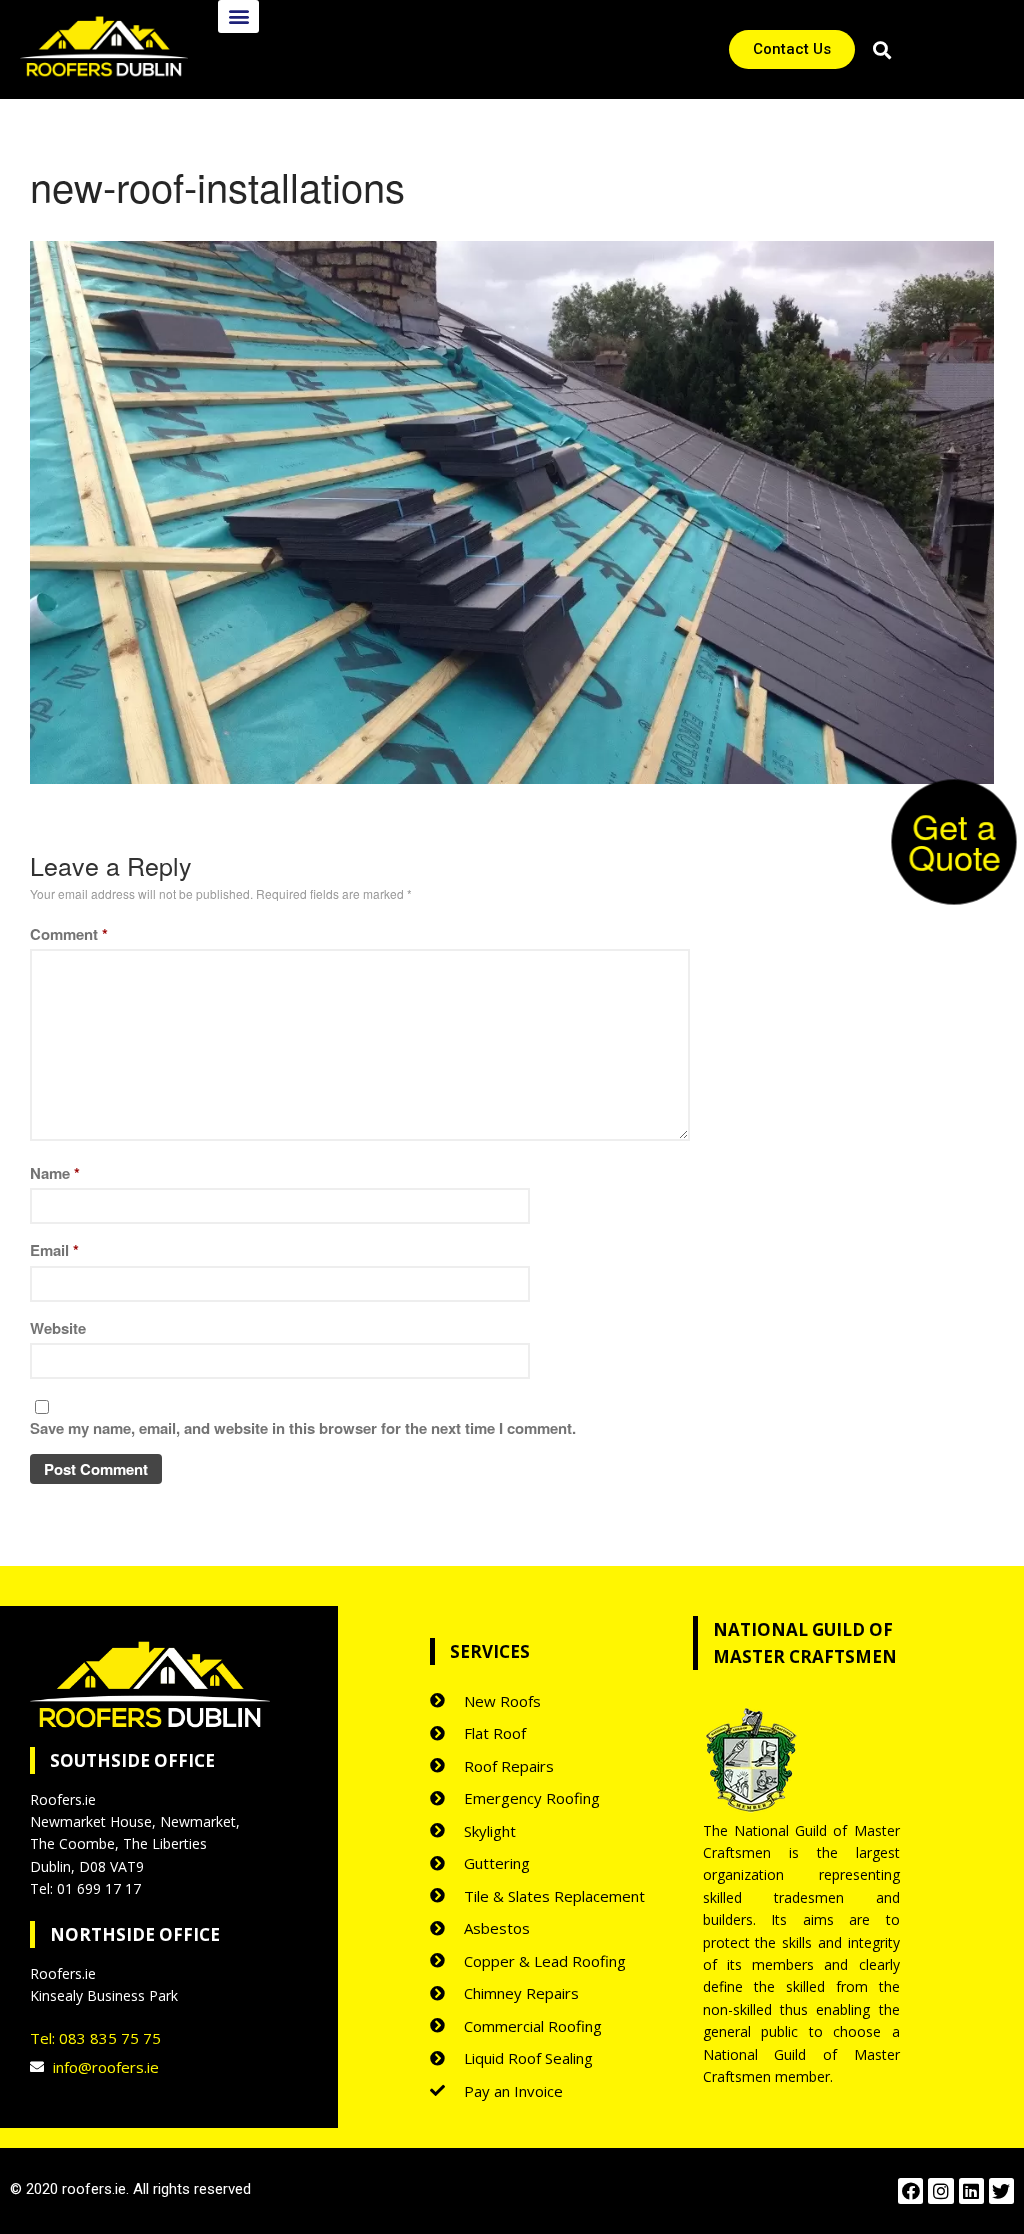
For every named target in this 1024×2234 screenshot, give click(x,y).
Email (54, 1250)
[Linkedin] (971, 2190)
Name (55, 1173)
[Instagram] (940, 2190)
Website (58, 1328)
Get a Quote (955, 840)
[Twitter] (1001, 2190)
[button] (238, 16)
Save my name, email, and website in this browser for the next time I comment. (303, 1428)
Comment (69, 934)
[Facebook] (910, 2190)
